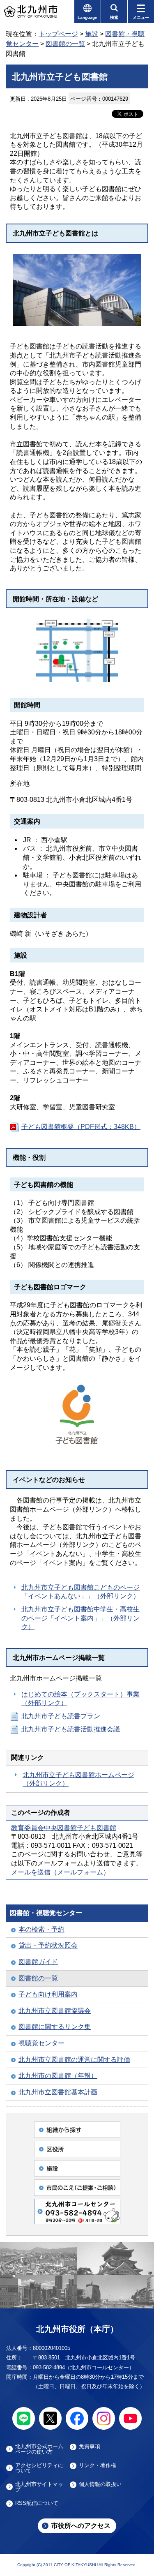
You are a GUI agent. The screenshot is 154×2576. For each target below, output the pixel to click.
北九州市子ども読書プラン (61, 1716)
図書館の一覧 (65, 44)
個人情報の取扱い (100, 2484)
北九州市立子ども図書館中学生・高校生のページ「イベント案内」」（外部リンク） (80, 1618)
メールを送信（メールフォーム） (60, 1872)
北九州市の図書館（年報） (58, 2076)
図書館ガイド (38, 1962)
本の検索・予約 (41, 1929)
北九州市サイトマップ (39, 2487)
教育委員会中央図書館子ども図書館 (64, 1828)
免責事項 (90, 2447)
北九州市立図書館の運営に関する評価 (74, 2060)
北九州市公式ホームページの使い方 (39, 2449)
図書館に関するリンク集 (55, 2027)
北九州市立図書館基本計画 (58, 2092)
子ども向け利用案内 (48, 1994)
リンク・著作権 (98, 2465)
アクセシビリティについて (39, 2468)
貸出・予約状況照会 (48, 1945)
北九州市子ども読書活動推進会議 (71, 1729)
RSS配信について (37, 2503)
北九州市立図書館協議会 (55, 2011)
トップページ (58, 34)
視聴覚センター (41, 2043)
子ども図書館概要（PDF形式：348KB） (81, 1127)
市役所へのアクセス (81, 2526)
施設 (92, 34)
